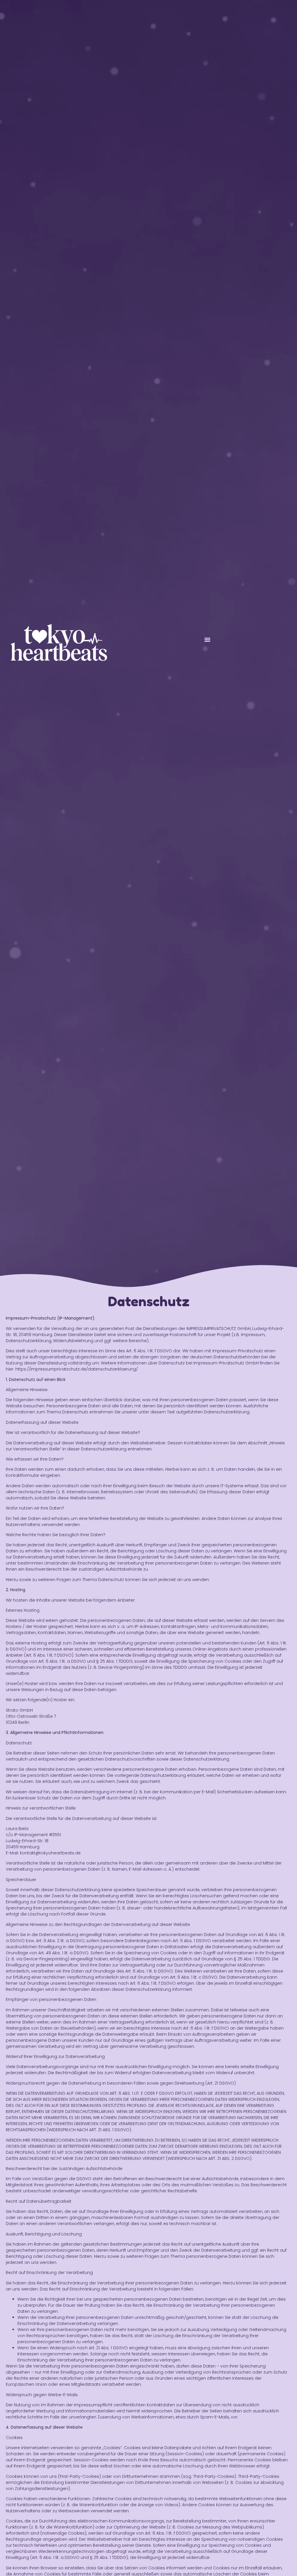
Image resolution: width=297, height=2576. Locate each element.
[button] (208, 640)
